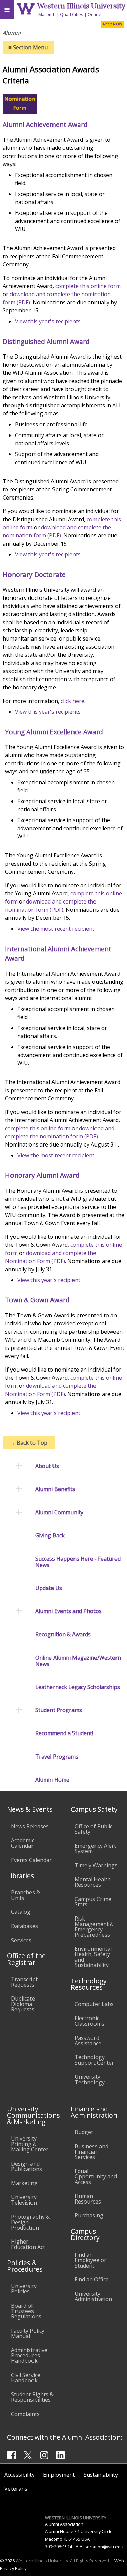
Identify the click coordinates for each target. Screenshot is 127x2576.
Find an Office (92, 2279)
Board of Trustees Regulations (26, 2311)
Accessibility (19, 2475)
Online (94, 14)
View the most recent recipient (56, 929)
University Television (24, 2200)
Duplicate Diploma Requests (23, 2004)
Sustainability (101, 2475)
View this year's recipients (48, 321)
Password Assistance (88, 2041)
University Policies (24, 2289)
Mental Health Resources (93, 1882)
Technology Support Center (94, 2060)
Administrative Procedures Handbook (29, 2355)
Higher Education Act (28, 2244)
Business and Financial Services (91, 2152)
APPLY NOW (112, 24)
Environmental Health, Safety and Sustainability (93, 1957)
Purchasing (89, 2215)
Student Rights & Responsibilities (32, 2397)
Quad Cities (72, 14)
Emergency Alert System (95, 1848)
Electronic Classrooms (89, 2021)
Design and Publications (26, 2166)
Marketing (24, 2183)
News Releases (30, 1826)
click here (72, 701)
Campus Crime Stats (93, 1902)
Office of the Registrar (26, 1959)
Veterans (16, 2489)
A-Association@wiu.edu (99, 2547)
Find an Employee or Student (90, 2260)
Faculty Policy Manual (28, 2333)
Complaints (25, 2414)
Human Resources (88, 2199)
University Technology (90, 2080)
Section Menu (28, 47)
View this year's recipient (49, 1280)
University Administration (93, 2296)
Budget (84, 2132)
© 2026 (7, 2561)
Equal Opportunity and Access (96, 2176)
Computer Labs (94, 2004)
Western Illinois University (81, 6)
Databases (24, 1926)
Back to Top (29, 1443)
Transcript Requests (24, 1982)
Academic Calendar (23, 1843)
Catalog (21, 1912)
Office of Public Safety (93, 1829)
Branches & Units (25, 1895)
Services (21, 1940)
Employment (59, 2475)
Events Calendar (31, 1860)
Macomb (47, 14)
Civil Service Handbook (26, 2378)
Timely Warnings (96, 1865)
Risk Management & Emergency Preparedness (94, 1927)
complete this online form (88, 286)
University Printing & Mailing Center (30, 2144)
